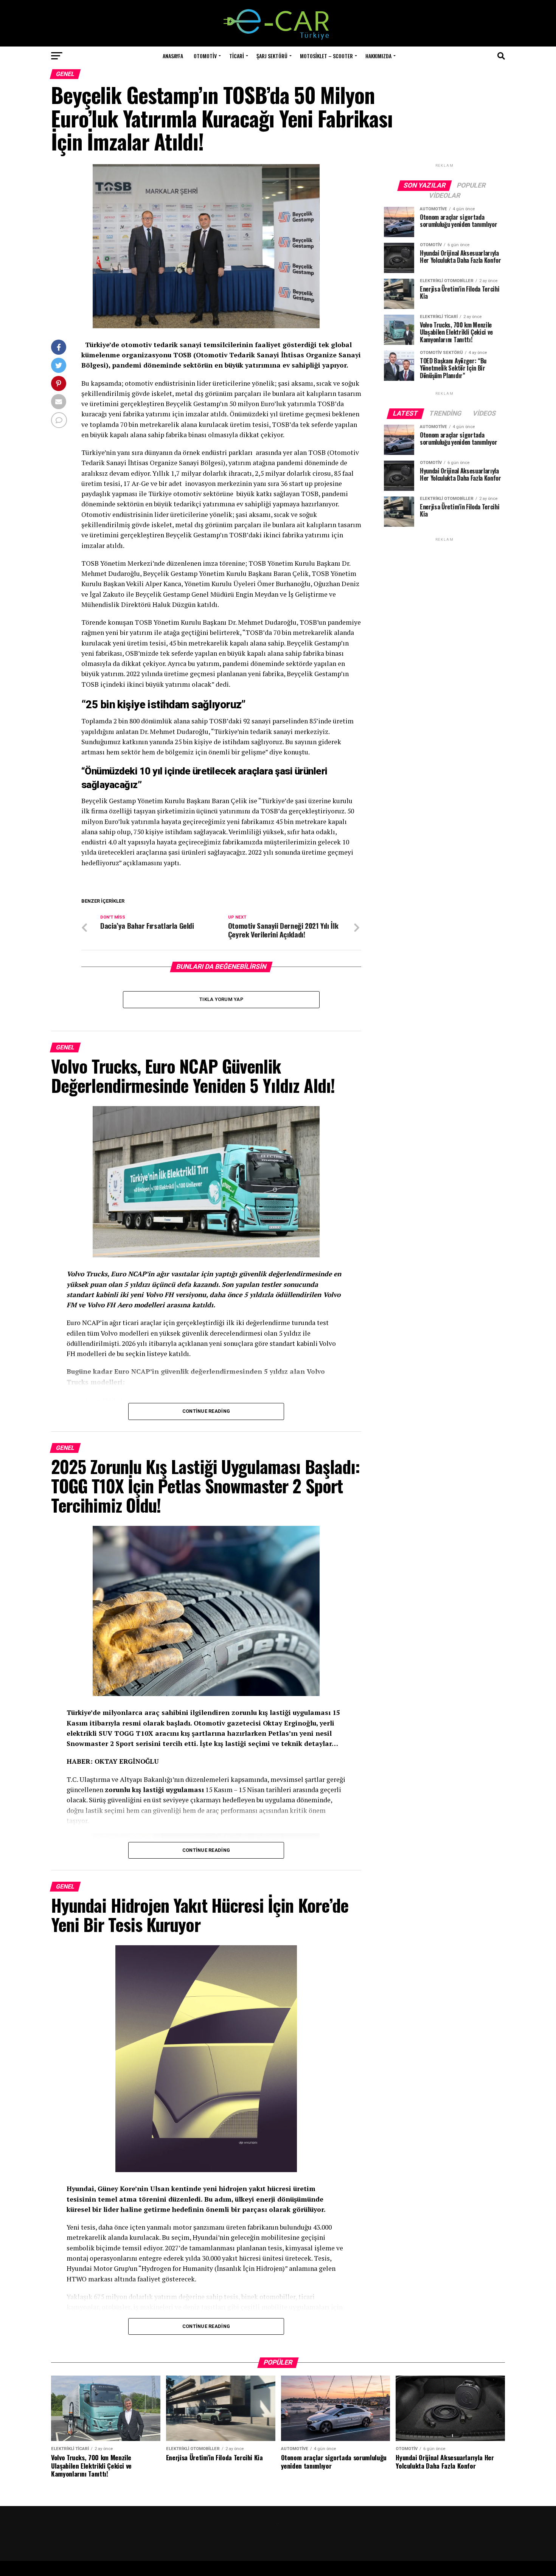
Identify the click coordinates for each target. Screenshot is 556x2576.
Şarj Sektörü (272, 56)
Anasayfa (173, 56)
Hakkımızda (378, 56)
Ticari (237, 56)
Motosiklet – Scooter (326, 56)
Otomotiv (205, 56)
